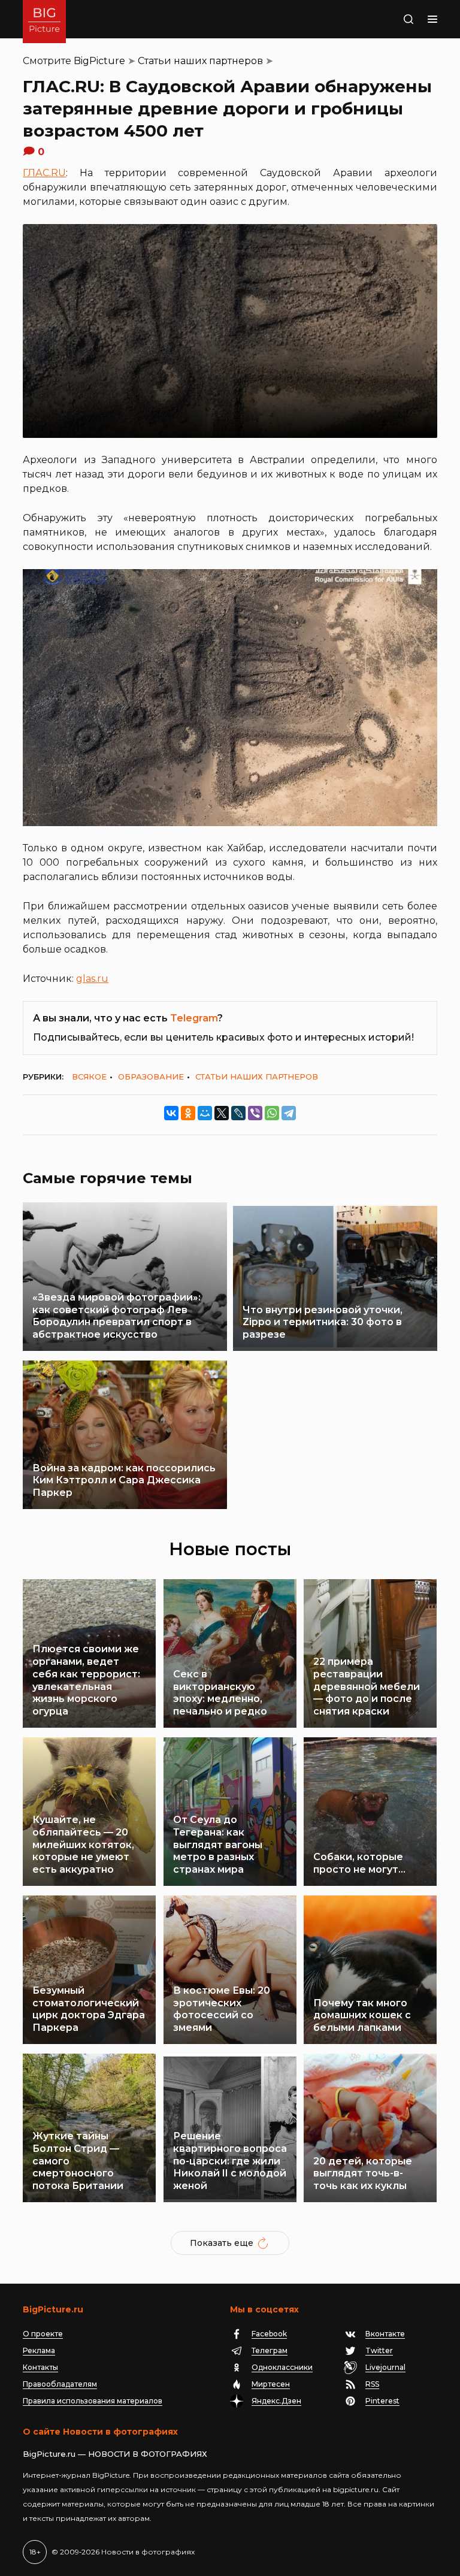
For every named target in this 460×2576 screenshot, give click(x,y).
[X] (222, 1113)
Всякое (89, 1077)
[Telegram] (289, 1113)
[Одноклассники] (188, 1113)
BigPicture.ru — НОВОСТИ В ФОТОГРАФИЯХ (115, 2454)
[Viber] (255, 1113)
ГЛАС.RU (44, 173)
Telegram (194, 1018)
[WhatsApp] (272, 1113)
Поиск (396, 19)
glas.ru (92, 979)
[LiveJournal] (238, 1113)
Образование (151, 1077)
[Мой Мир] (205, 1113)
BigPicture (99, 61)
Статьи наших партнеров (200, 61)
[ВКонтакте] (171, 1113)
